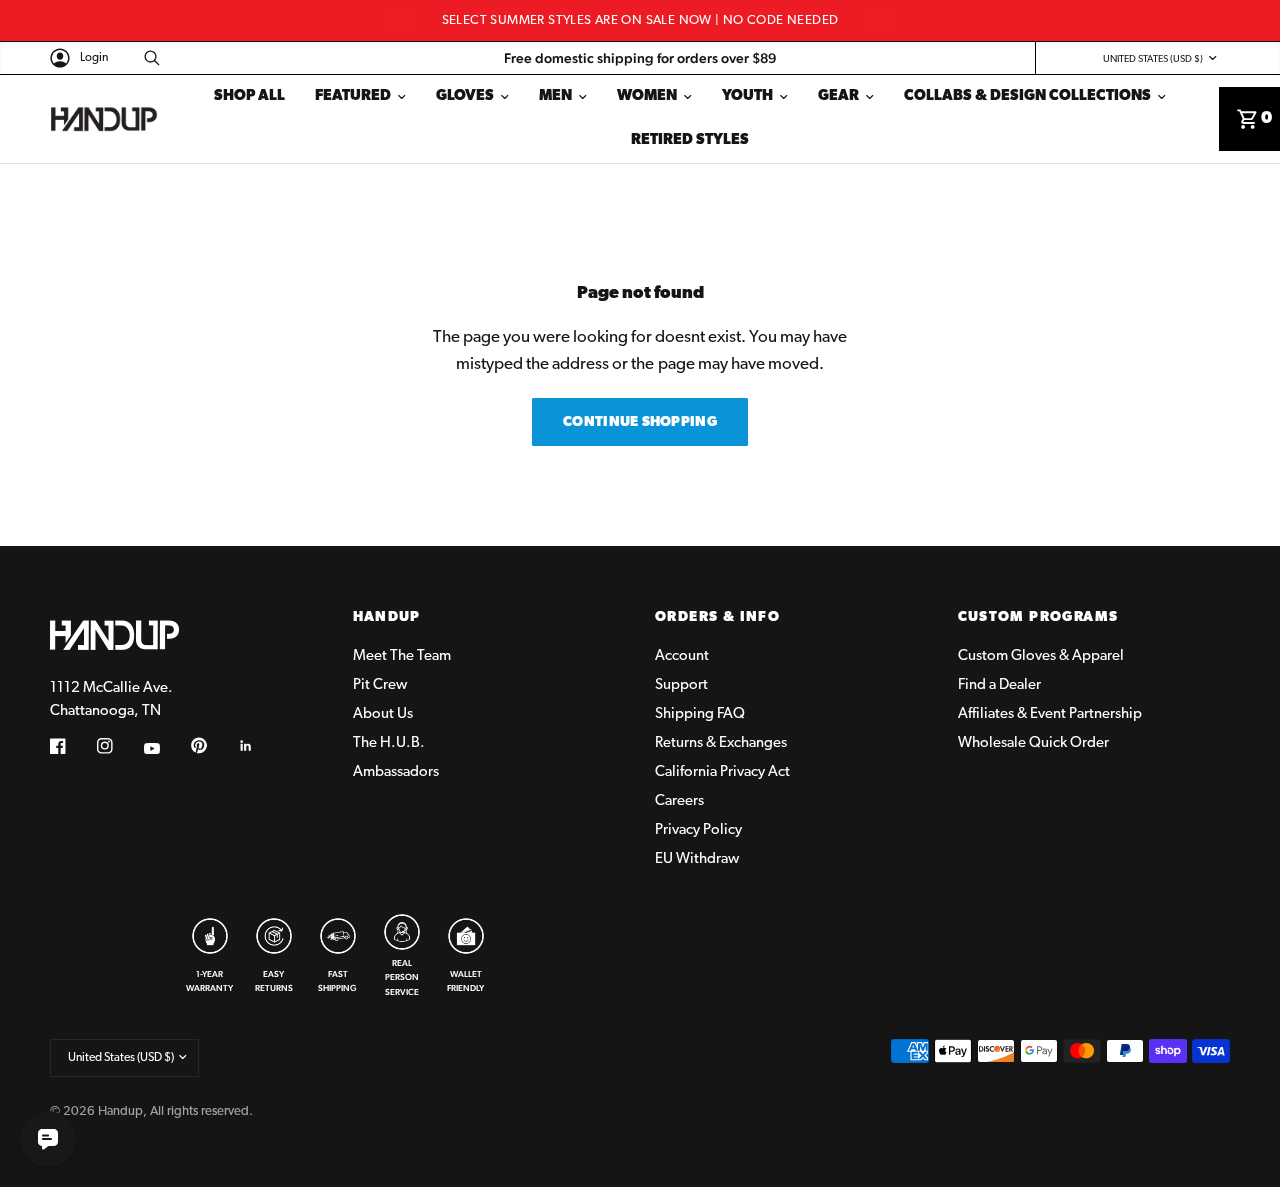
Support (681, 685)
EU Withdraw (697, 859)
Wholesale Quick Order (1033, 743)
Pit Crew (380, 685)
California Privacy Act (722, 772)
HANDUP (387, 618)
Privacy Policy (698, 830)
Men (555, 96)
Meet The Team (402, 656)
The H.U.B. (389, 743)
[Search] (147, 58)
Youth (747, 96)
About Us (383, 714)
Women (647, 96)
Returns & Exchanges (721, 743)
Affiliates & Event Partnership (1050, 714)
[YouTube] (166, 748)
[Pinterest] (213, 745)
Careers (679, 801)
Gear (838, 96)
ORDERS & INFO (717, 618)
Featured (353, 96)
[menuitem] (249, 97)
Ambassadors (396, 772)
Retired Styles (690, 140)
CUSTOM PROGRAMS (1038, 618)
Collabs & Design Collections (1027, 96)
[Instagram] (119, 746)
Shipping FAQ (700, 714)
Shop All (249, 96)
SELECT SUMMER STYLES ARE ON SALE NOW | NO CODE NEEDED (640, 20)
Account (682, 656)
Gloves (465, 96)
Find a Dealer (999, 685)
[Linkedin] (260, 746)
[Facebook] (72, 746)
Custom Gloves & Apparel (1041, 656)
